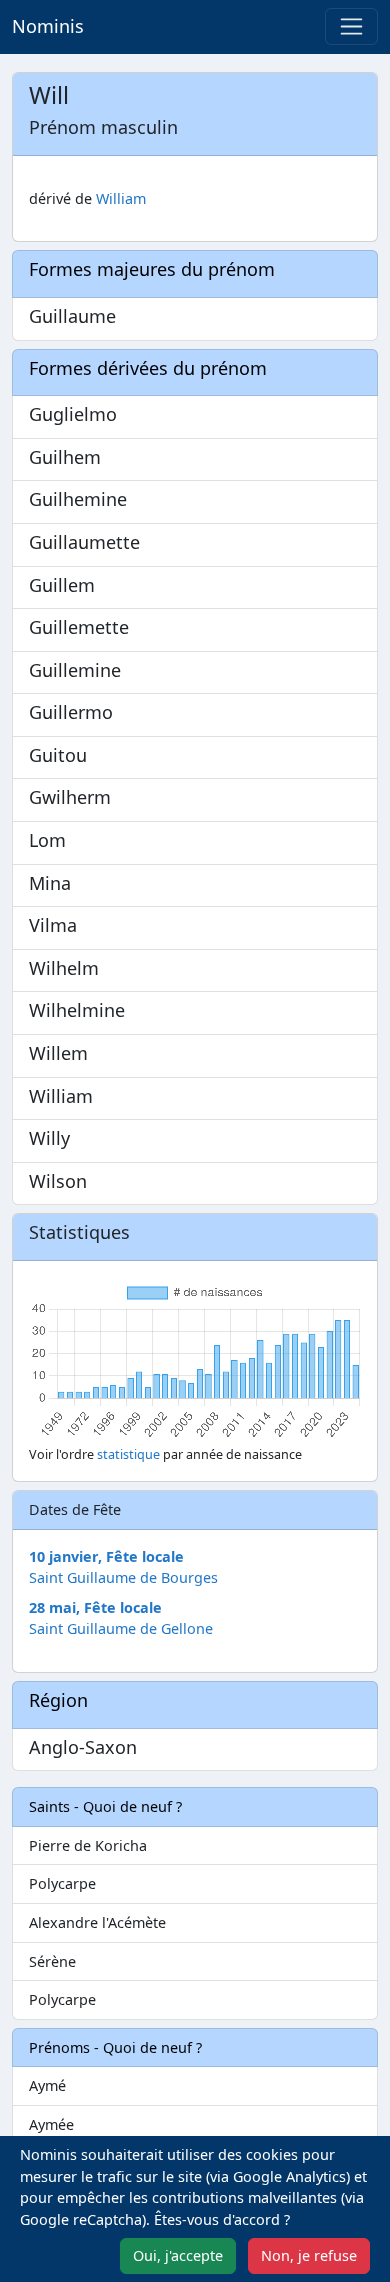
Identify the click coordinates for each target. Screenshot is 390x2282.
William (121, 198)
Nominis (48, 26)
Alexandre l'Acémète (97, 1922)
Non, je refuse (309, 2255)
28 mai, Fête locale (95, 1607)
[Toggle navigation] (351, 26)
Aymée (51, 2124)
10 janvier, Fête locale (106, 1556)
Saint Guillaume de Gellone (121, 1628)
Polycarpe (62, 1883)
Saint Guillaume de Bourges (123, 1577)
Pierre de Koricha (88, 1845)
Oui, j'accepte (178, 2255)
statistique (128, 1454)
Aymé (47, 2085)
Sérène (52, 1961)
